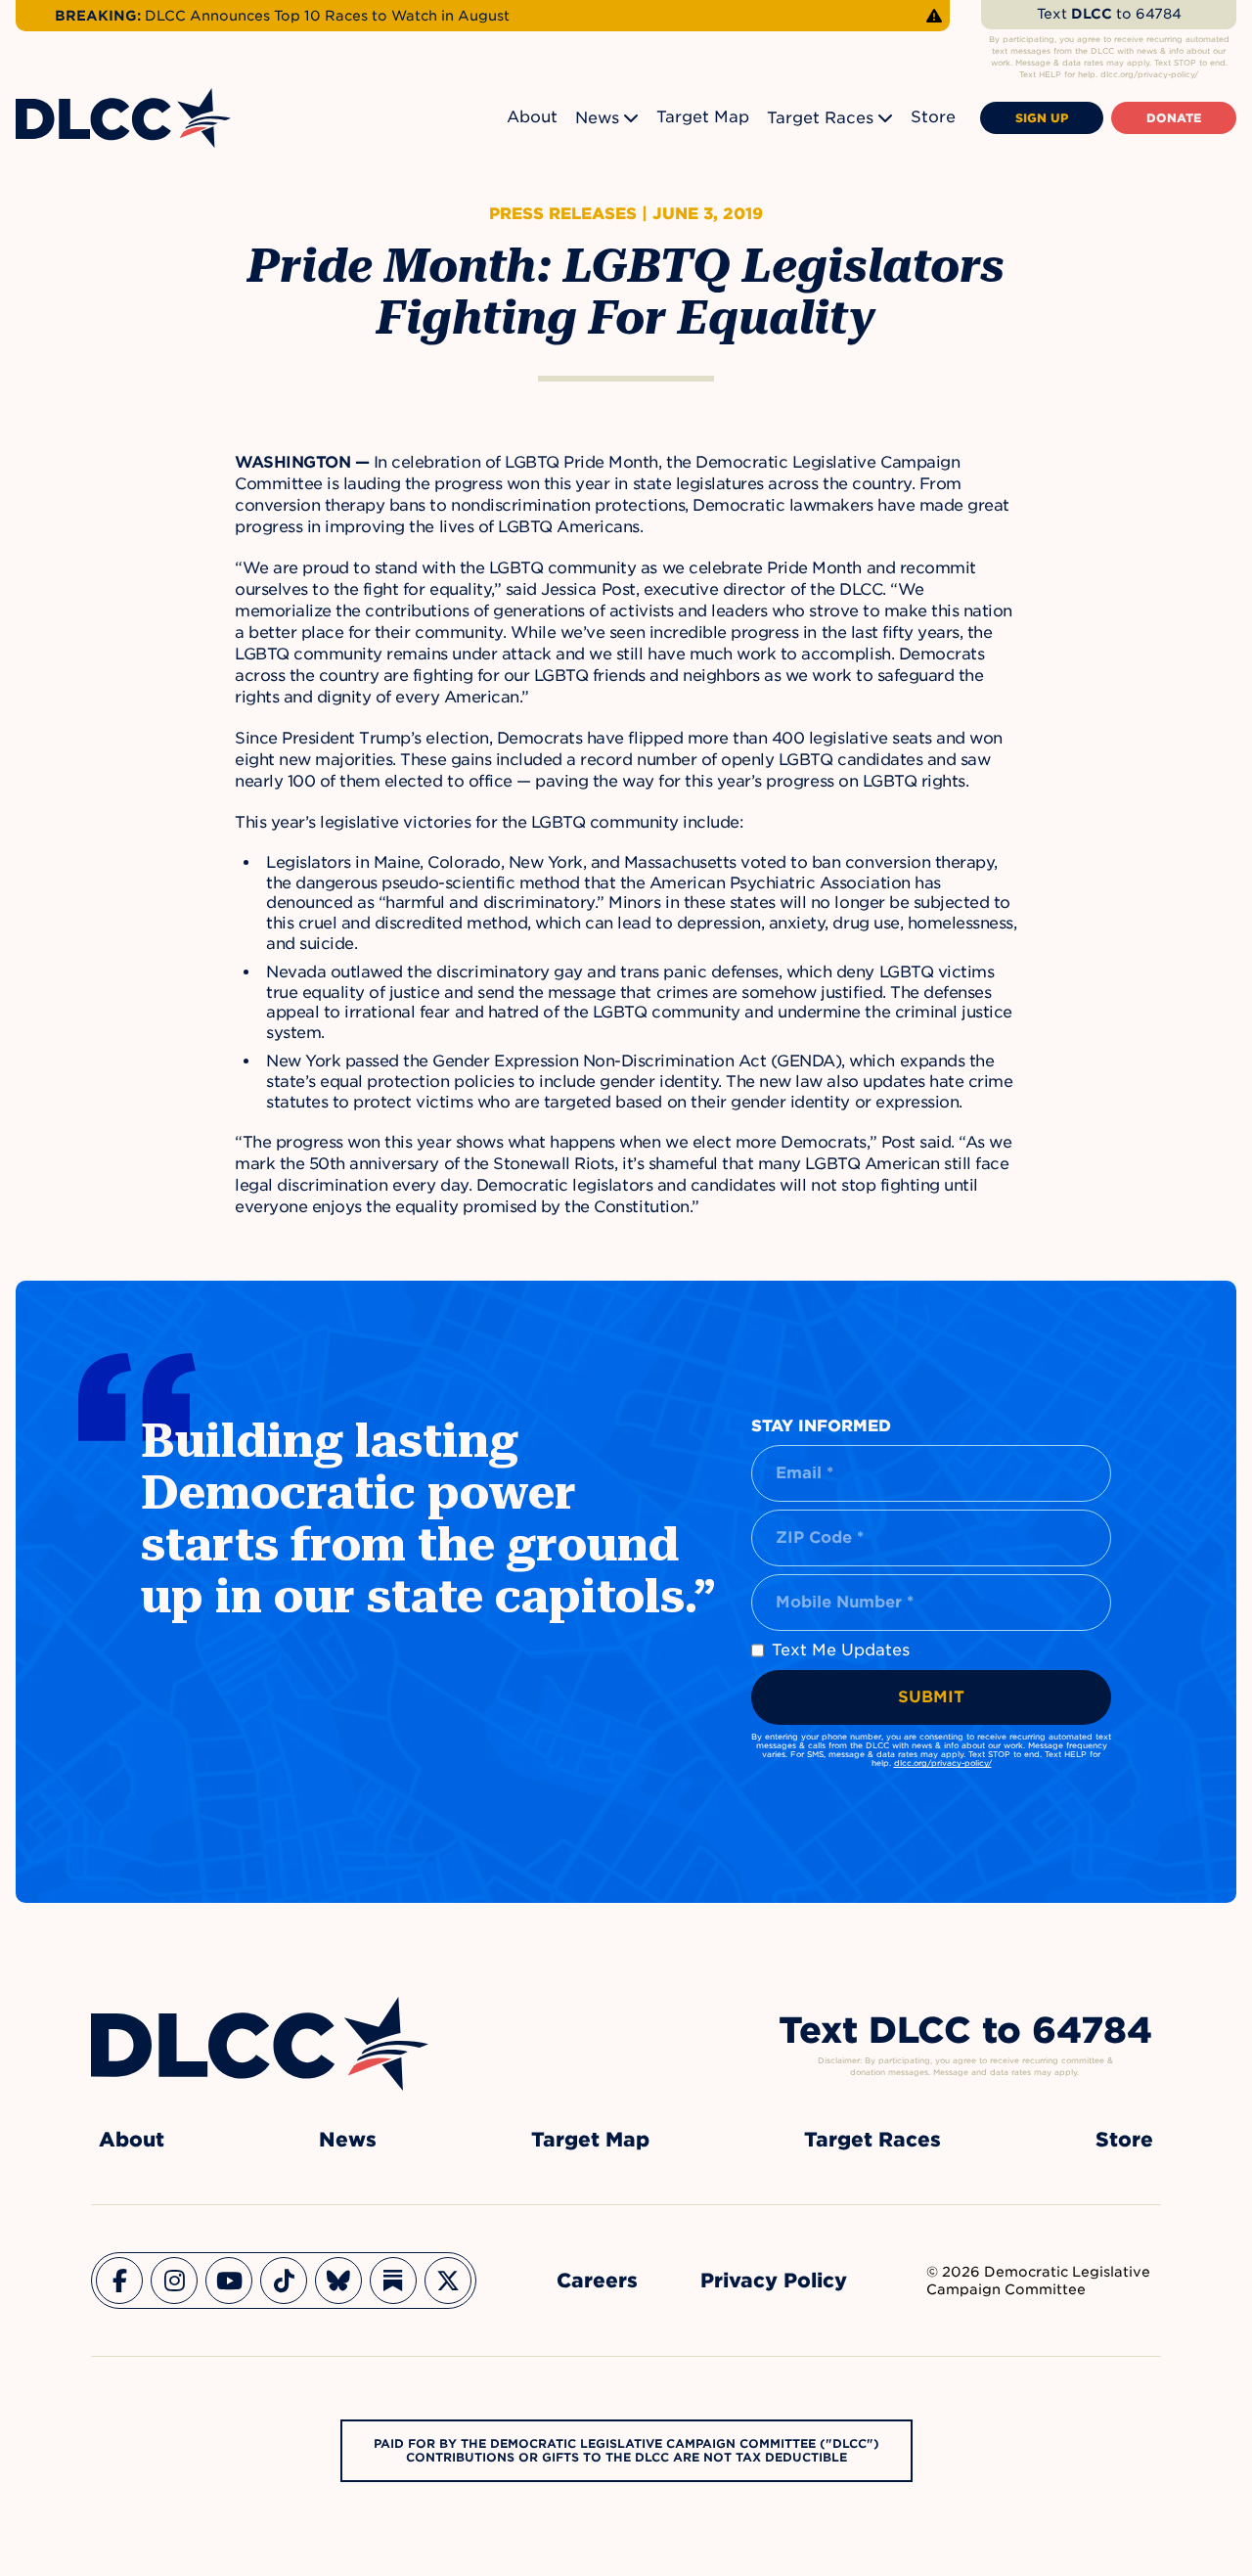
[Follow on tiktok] (284, 2281)
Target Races (820, 118)
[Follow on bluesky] (338, 2281)
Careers (597, 2281)
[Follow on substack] (393, 2281)
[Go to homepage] (260, 2044)
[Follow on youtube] (229, 2281)
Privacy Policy (774, 2281)
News (597, 118)
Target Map (703, 117)
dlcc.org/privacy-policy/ (943, 1763)
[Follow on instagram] (174, 2281)
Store (933, 117)
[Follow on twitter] (448, 2281)
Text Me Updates (841, 1650)
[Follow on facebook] (119, 2281)
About (532, 117)
